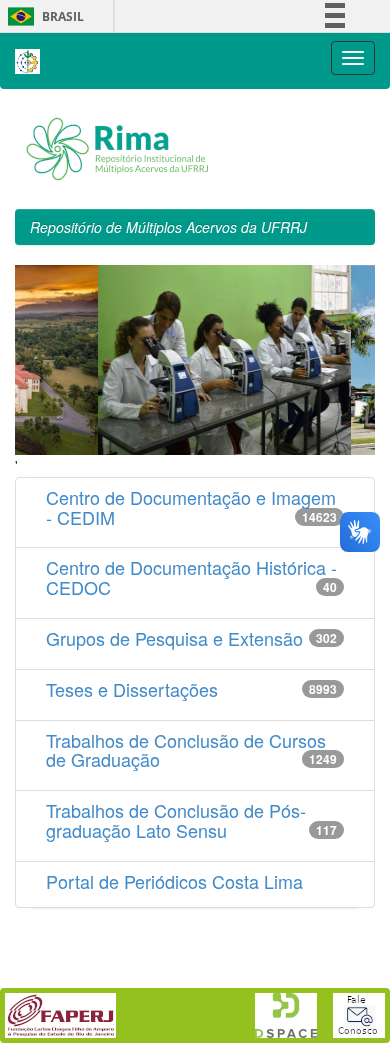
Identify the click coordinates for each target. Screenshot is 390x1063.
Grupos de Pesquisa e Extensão (174, 638)
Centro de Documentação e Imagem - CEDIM (191, 507)
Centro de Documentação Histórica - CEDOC (191, 577)
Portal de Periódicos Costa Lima (174, 881)
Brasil (42, 16)
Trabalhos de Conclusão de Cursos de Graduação (186, 750)
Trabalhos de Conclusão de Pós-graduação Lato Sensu (176, 820)
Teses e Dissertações (132, 689)
